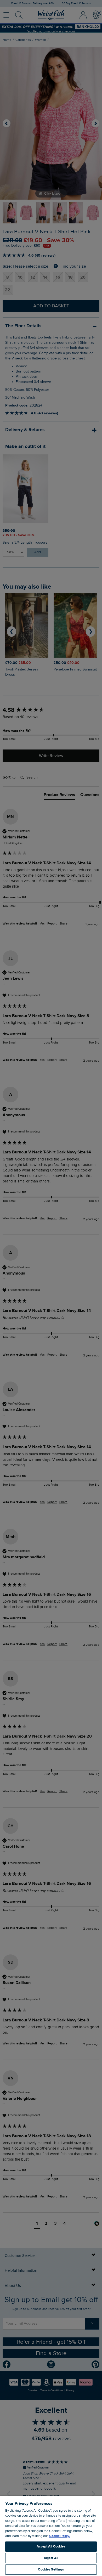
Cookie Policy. (59, 2536)
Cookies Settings (51, 2569)
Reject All (51, 2558)
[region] (51, 2536)
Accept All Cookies (51, 2546)
